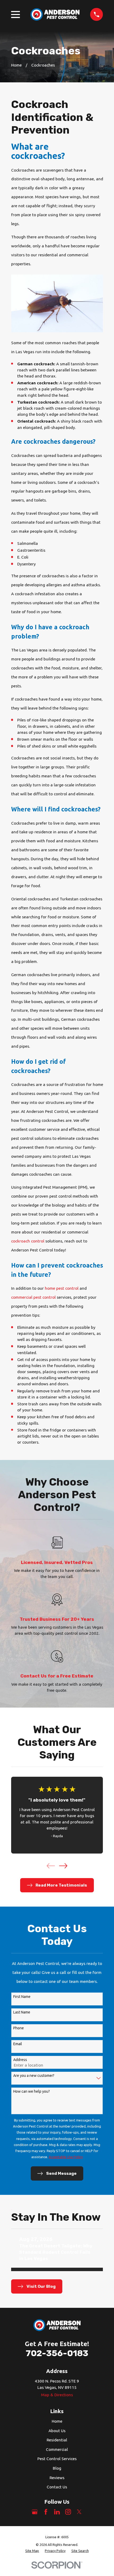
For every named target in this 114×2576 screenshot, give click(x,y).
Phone (19, 2028)
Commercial (57, 2449)
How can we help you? (32, 2091)
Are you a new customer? (34, 2076)
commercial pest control (33, 1297)
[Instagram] (68, 2512)
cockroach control (28, 1241)
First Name (22, 1997)
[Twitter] (79, 2512)
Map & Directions (57, 2395)
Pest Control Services (57, 2459)
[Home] (55, 14)
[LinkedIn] (57, 2512)
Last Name (22, 2012)
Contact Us (57, 2487)
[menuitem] (32, 2551)
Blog (57, 2468)
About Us (57, 2431)
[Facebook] (46, 2512)
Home (57, 2421)
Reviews (57, 2478)
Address (20, 2060)
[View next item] (63, 1866)
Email (18, 2044)
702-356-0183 (57, 2353)
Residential (57, 2440)
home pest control (62, 1288)
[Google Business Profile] (35, 2512)
